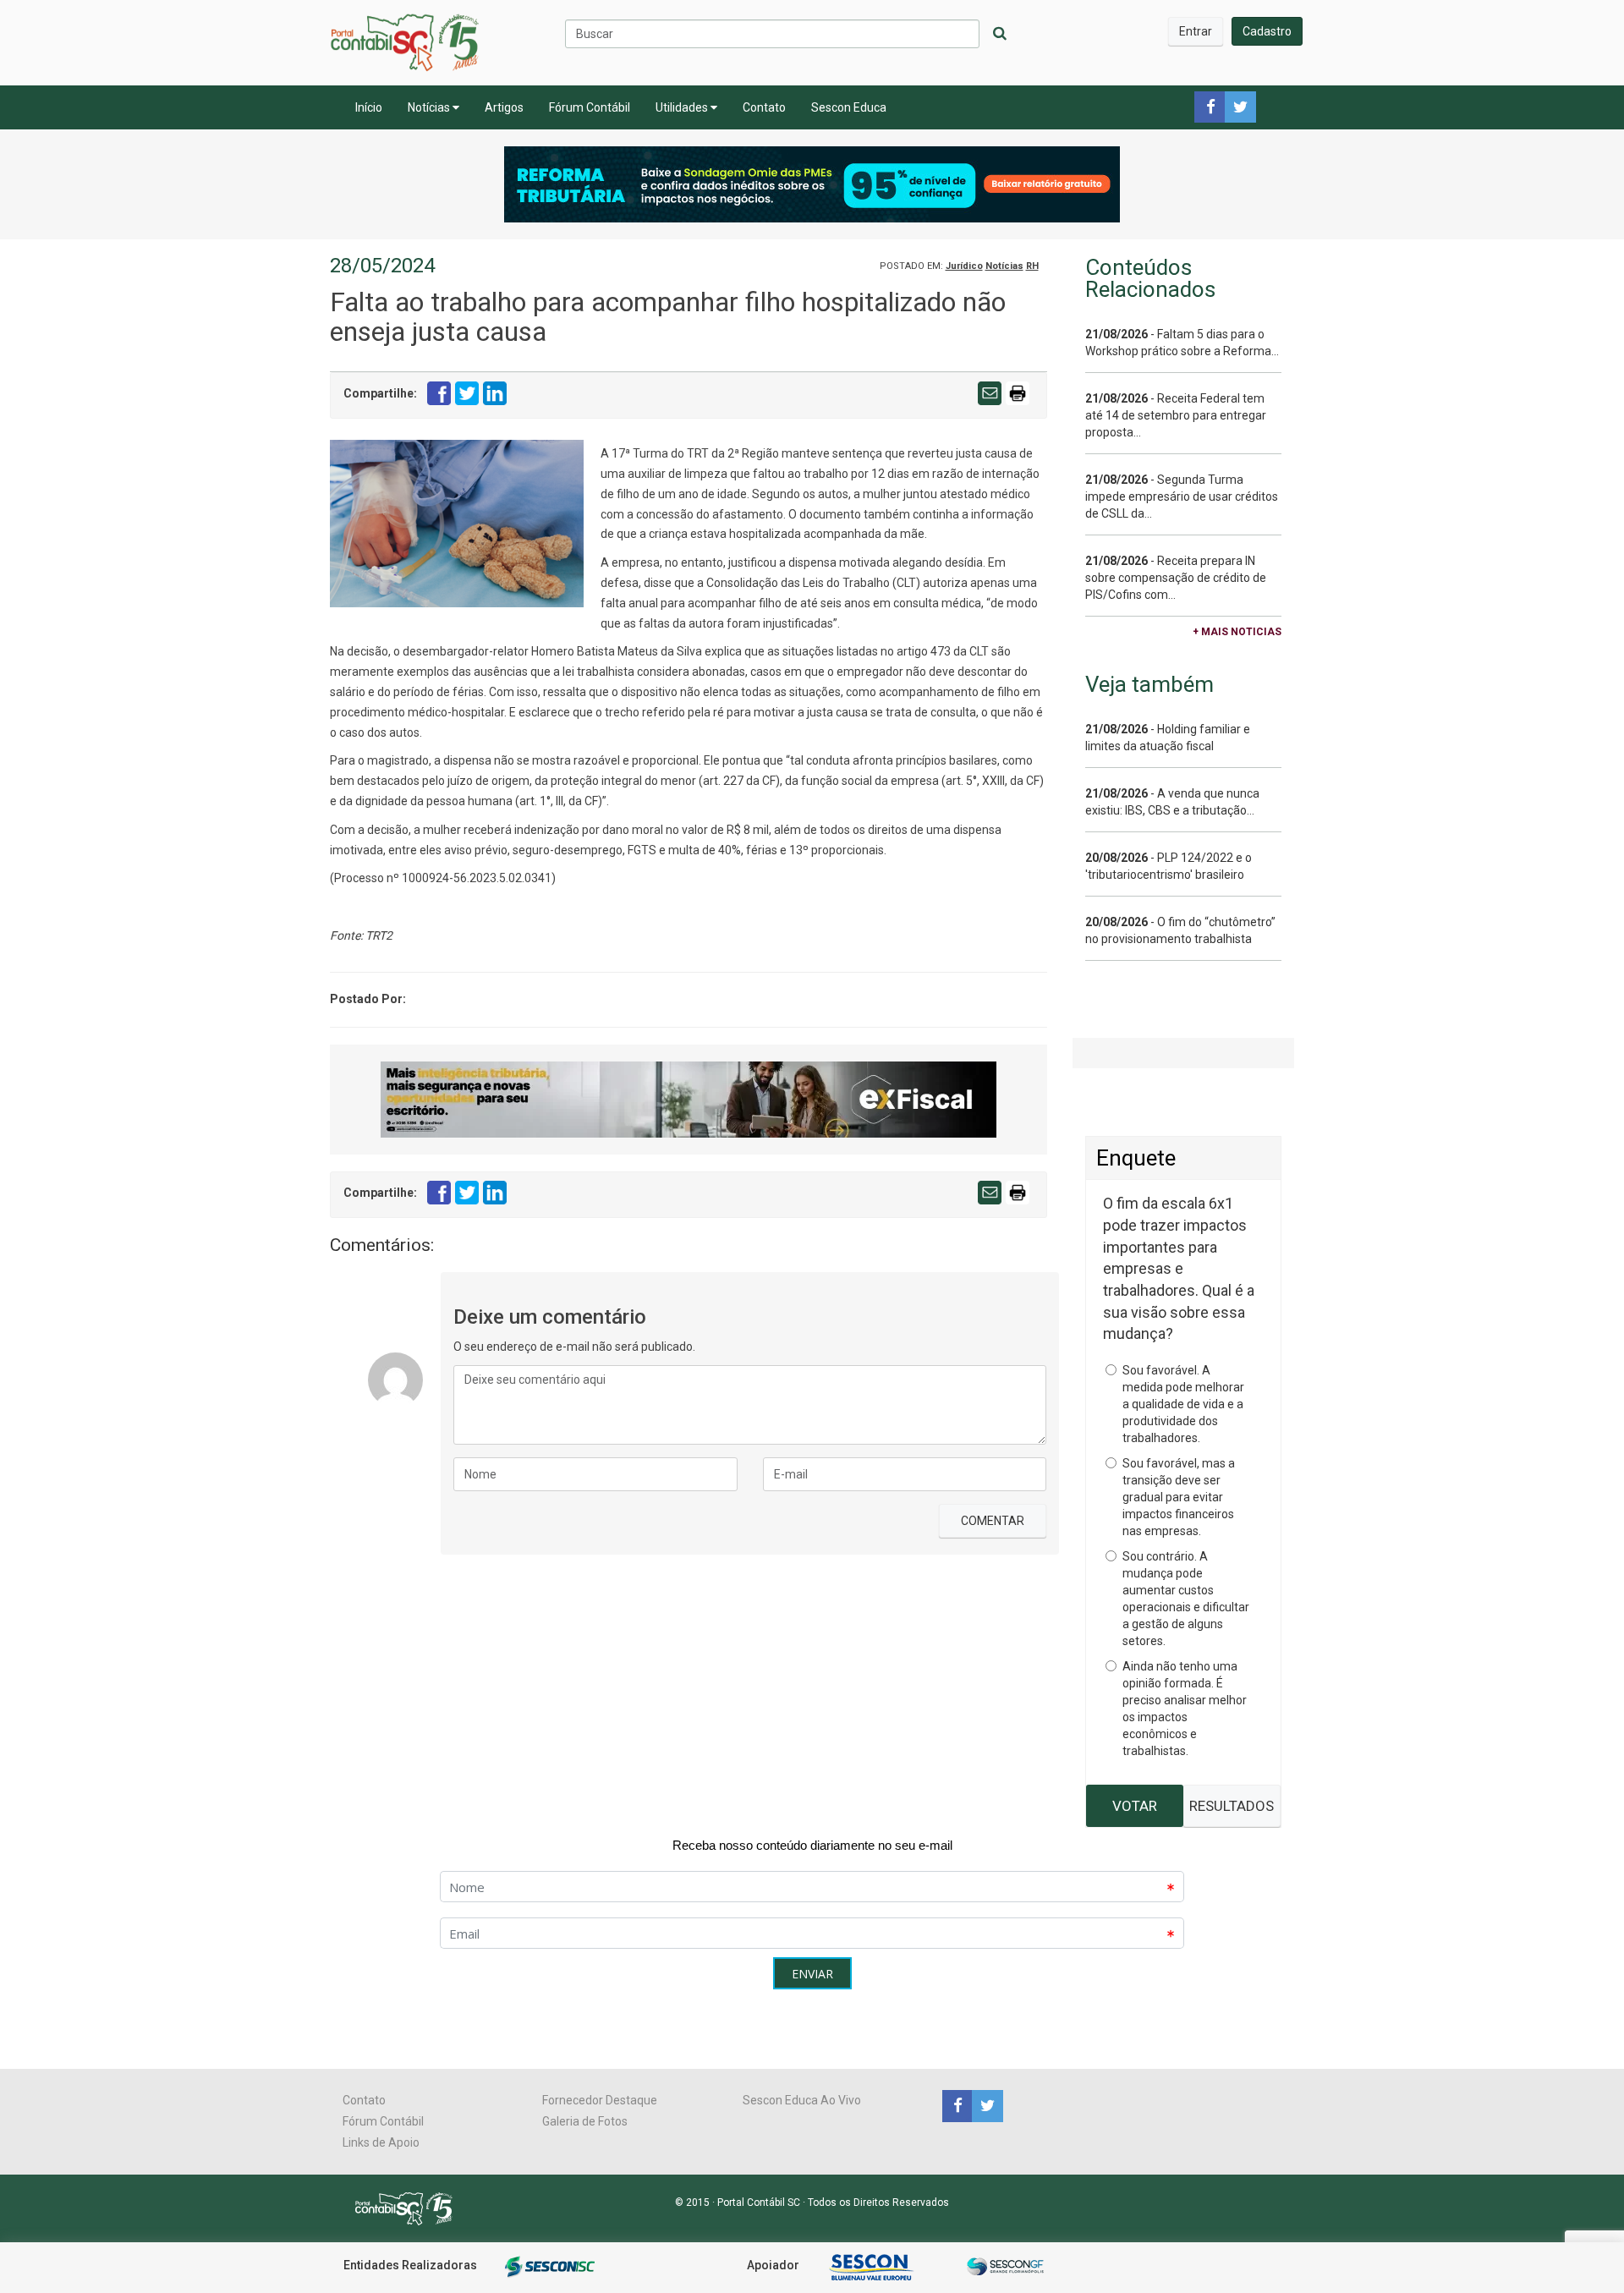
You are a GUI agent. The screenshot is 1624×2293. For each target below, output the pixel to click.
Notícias (430, 107)
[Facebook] (957, 2105)
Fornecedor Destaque (600, 2100)
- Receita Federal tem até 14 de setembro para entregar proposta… (1176, 415)
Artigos (504, 107)
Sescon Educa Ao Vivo (802, 2100)
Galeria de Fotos (585, 2121)
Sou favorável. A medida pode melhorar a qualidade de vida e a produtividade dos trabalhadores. (1183, 1404)
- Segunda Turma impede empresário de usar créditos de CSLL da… (1182, 496)
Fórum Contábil (590, 107)
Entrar (1196, 31)
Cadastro (1267, 31)
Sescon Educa (849, 107)
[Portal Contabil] (411, 2208)
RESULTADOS (1232, 1806)
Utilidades (683, 107)
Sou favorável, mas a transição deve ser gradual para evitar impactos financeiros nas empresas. (1179, 1497)
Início (369, 107)
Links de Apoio (381, 2142)
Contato (764, 107)
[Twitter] (985, 2105)
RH (1032, 266)
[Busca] (1000, 34)
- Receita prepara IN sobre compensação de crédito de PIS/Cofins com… (1176, 578)
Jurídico (964, 266)
